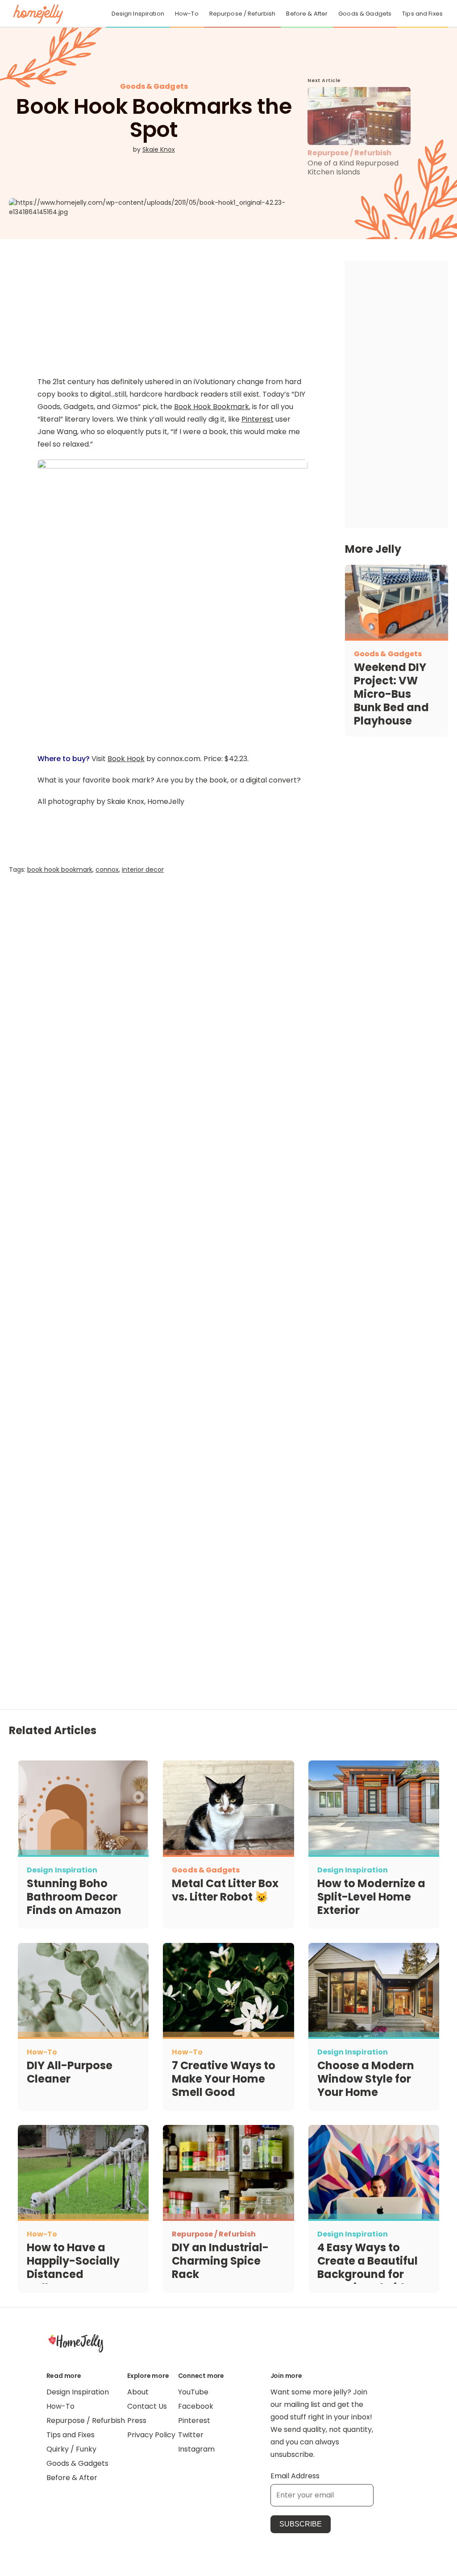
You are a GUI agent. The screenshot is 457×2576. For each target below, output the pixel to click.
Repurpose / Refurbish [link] (243, 14)
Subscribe (301, 2524)
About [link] (138, 2392)
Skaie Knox (159, 149)
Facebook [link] (196, 2406)
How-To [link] (187, 14)
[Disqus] (172, 1239)
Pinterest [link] (194, 2421)
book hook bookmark (60, 870)
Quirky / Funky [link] (71, 2449)
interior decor (143, 870)
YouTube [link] (193, 2392)
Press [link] (137, 2421)
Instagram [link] (196, 2449)
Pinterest (258, 419)
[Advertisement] (172, 1001)
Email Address (295, 2476)
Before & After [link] (307, 14)
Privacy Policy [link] (151, 2435)
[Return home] (38, 14)
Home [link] (76, 2343)
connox (107, 870)
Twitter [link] (191, 2435)
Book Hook (126, 759)
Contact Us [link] (147, 2406)
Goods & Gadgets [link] (365, 14)
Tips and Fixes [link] (422, 14)
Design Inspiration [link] (138, 14)
